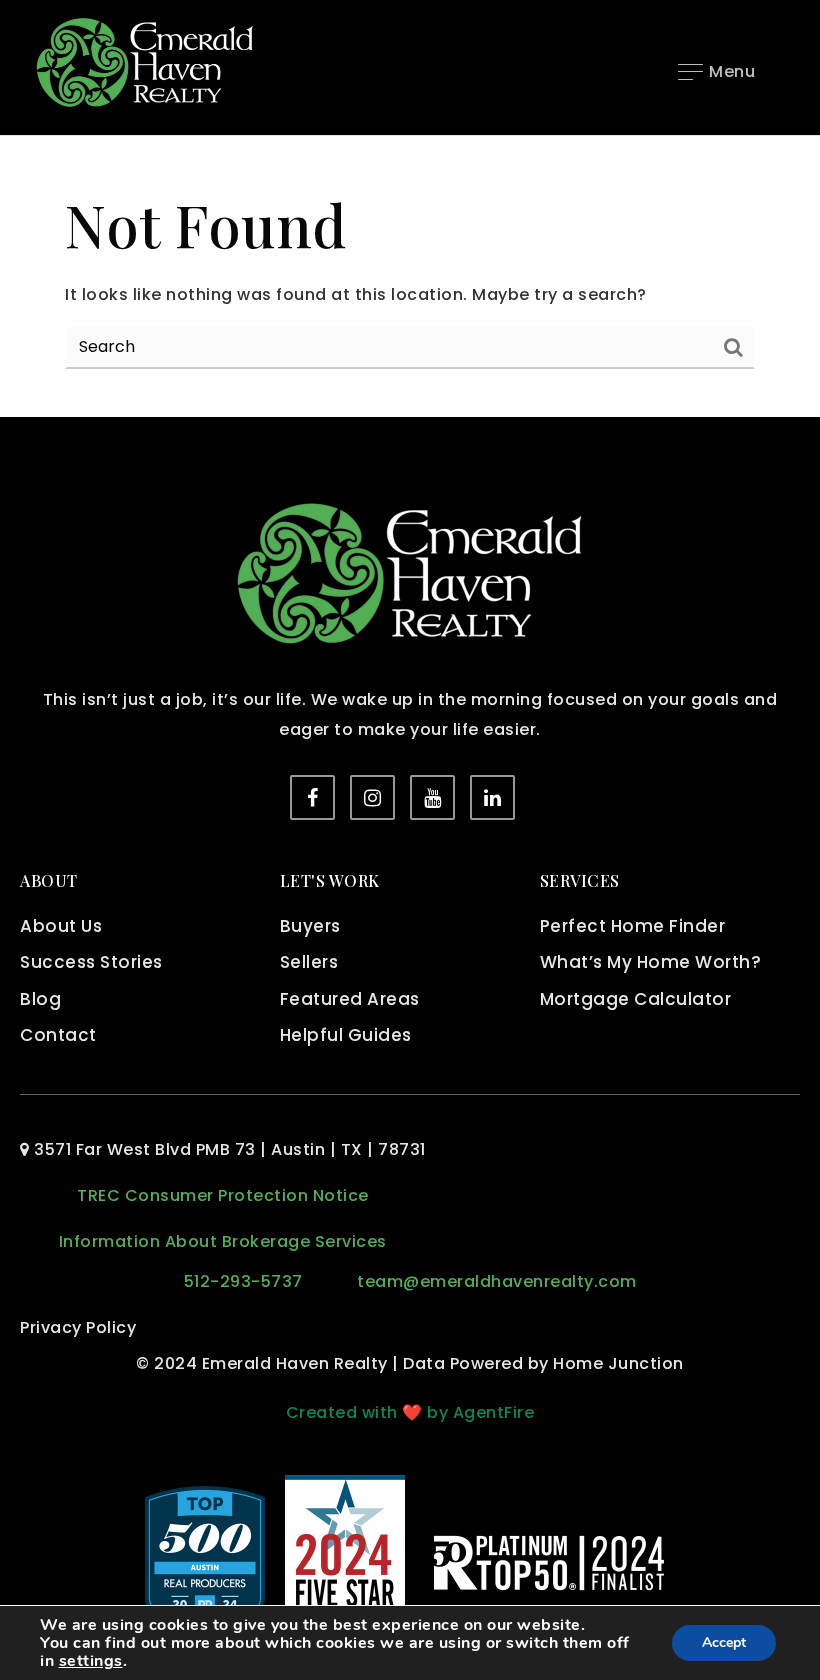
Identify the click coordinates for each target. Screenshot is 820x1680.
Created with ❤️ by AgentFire (410, 1412)
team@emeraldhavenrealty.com (497, 1281)
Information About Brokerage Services (223, 1241)
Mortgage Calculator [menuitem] (636, 999)
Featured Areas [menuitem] (350, 999)
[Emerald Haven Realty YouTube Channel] (432, 797)
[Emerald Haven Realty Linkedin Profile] (492, 797)
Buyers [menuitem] (310, 926)
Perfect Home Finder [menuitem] (633, 926)
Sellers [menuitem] (309, 962)
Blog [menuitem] (40, 999)
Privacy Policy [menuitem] (78, 1327)
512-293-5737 (243, 1281)
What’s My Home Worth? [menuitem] (651, 962)
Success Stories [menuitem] (91, 962)
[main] (410, 277)
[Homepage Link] (145, 61)
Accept (724, 1642)
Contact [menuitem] (58, 1035)
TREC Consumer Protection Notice (223, 1195)
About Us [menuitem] (61, 926)
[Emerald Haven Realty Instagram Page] (372, 797)
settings (91, 1661)
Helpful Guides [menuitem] (346, 1035)
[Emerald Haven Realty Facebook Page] (312, 797)
